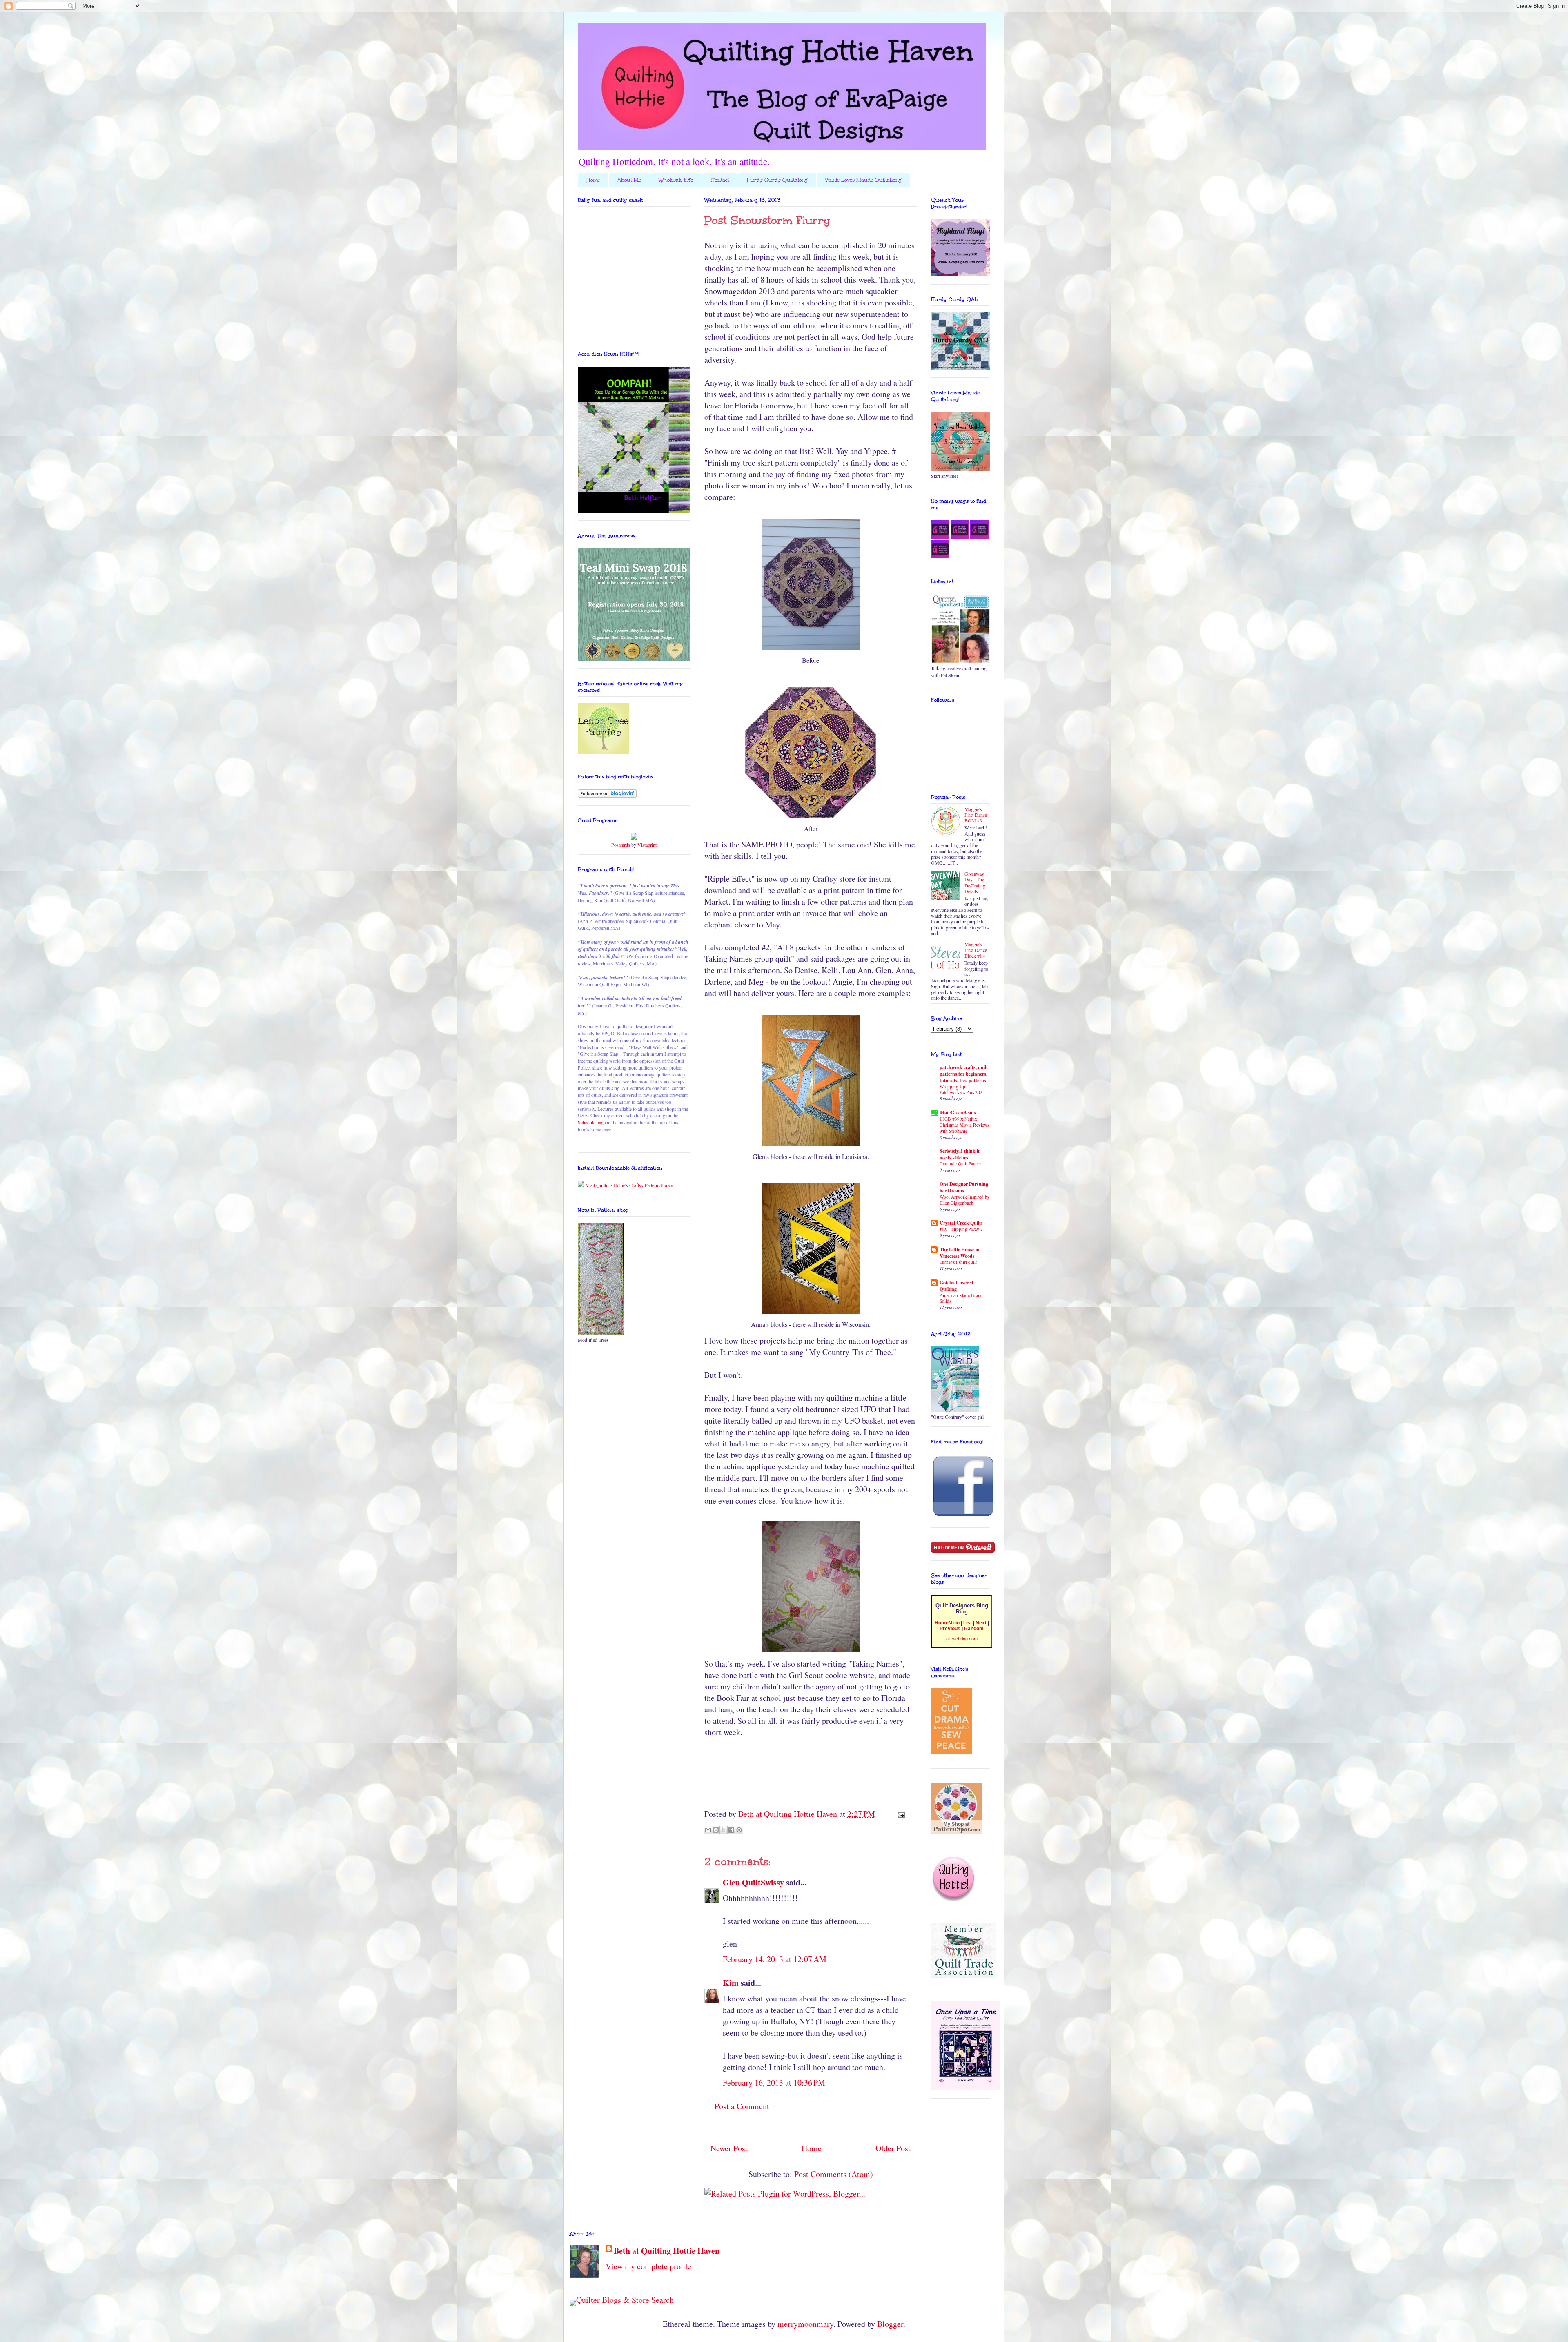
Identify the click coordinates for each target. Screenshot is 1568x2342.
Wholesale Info (676, 180)
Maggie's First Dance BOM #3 (976, 815)
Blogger (890, 2324)
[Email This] (708, 1830)
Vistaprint (647, 845)
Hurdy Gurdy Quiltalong (777, 180)
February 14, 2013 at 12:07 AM (775, 1959)
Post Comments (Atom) (834, 2174)
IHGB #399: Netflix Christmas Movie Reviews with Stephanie (964, 1125)
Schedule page (592, 1122)
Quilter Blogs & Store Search (625, 2300)
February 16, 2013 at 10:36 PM (774, 2082)
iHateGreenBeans (958, 1113)
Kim (731, 1983)
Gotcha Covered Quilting (957, 1286)
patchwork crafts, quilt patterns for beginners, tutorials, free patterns (964, 1074)
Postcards (621, 845)
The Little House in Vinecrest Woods (960, 1253)
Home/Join (947, 1623)
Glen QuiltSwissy (753, 1882)
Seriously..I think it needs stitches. (960, 1154)
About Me (629, 180)
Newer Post (729, 2148)
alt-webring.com (962, 1639)
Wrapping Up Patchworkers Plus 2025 (962, 1090)
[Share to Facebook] (731, 1830)
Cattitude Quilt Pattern (961, 1164)
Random (974, 1629)
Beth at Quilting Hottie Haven (667, 2251)
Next (981, 1623)
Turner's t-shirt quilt (958, 1262)
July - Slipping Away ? (961, 1229)
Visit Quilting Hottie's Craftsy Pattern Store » (629, 1185)
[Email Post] (899, 1814)
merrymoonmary (805, 2324)
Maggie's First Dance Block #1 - (976, 950)
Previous (950, 1629)
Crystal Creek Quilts (961, 1223)
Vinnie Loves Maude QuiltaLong (863, 180)
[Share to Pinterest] (739, 1830)
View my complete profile (648, 2266)
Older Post (893, 2148)
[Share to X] (724, 1830)
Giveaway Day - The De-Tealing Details (975, 882)
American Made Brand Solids (961, 1298)
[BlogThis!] (716, 1830)
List (968, 1623)
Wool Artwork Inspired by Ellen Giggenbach (965, 1200)
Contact (720, 180)
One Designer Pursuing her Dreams (964, 1187)
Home (593, 180)
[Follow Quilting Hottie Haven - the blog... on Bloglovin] (607, 796)
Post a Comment (742, 2106)
